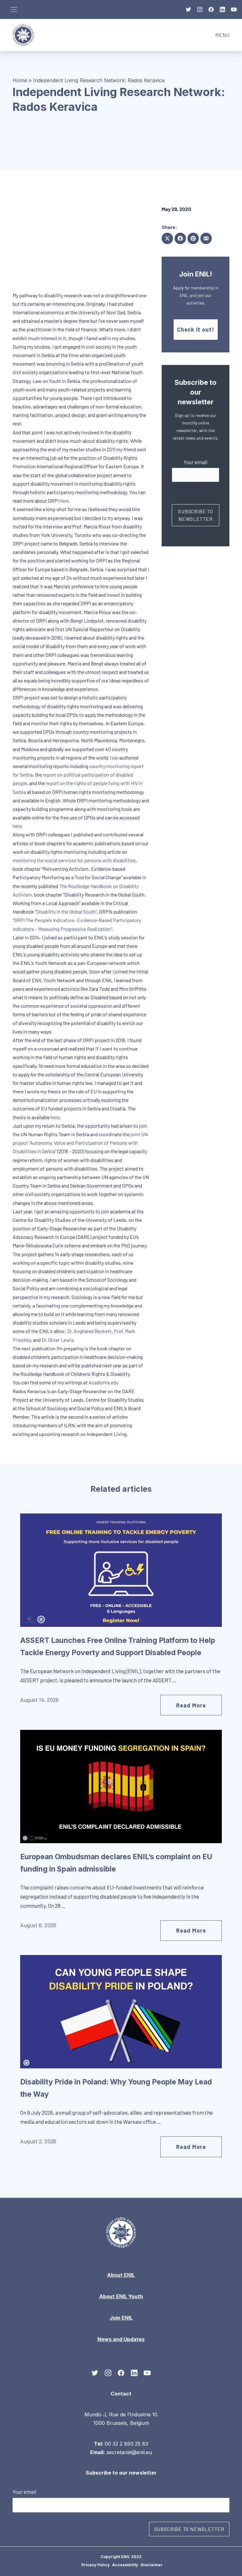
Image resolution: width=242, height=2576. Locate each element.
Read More (191, 1705)
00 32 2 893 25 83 (126, 2443)
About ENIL (121, 2275)
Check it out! (196, 329)
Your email (196, 462)
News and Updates (121, 2339)
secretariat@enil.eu (129, 2452)
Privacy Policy (95, 2565)
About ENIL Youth (121, 2296)
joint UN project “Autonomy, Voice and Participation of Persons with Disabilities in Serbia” (80, 1143)
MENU (225, 37)
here (64, 501)
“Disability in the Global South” (66, 912)
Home (20, 80)
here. (18, 826)
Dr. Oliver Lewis (58, 1340)
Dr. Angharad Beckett (89, 1331)
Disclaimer (152, 2565)
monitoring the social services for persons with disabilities (74, 860)
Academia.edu (104, 1382)
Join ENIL (121, 2318)
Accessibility (125, 2565)
